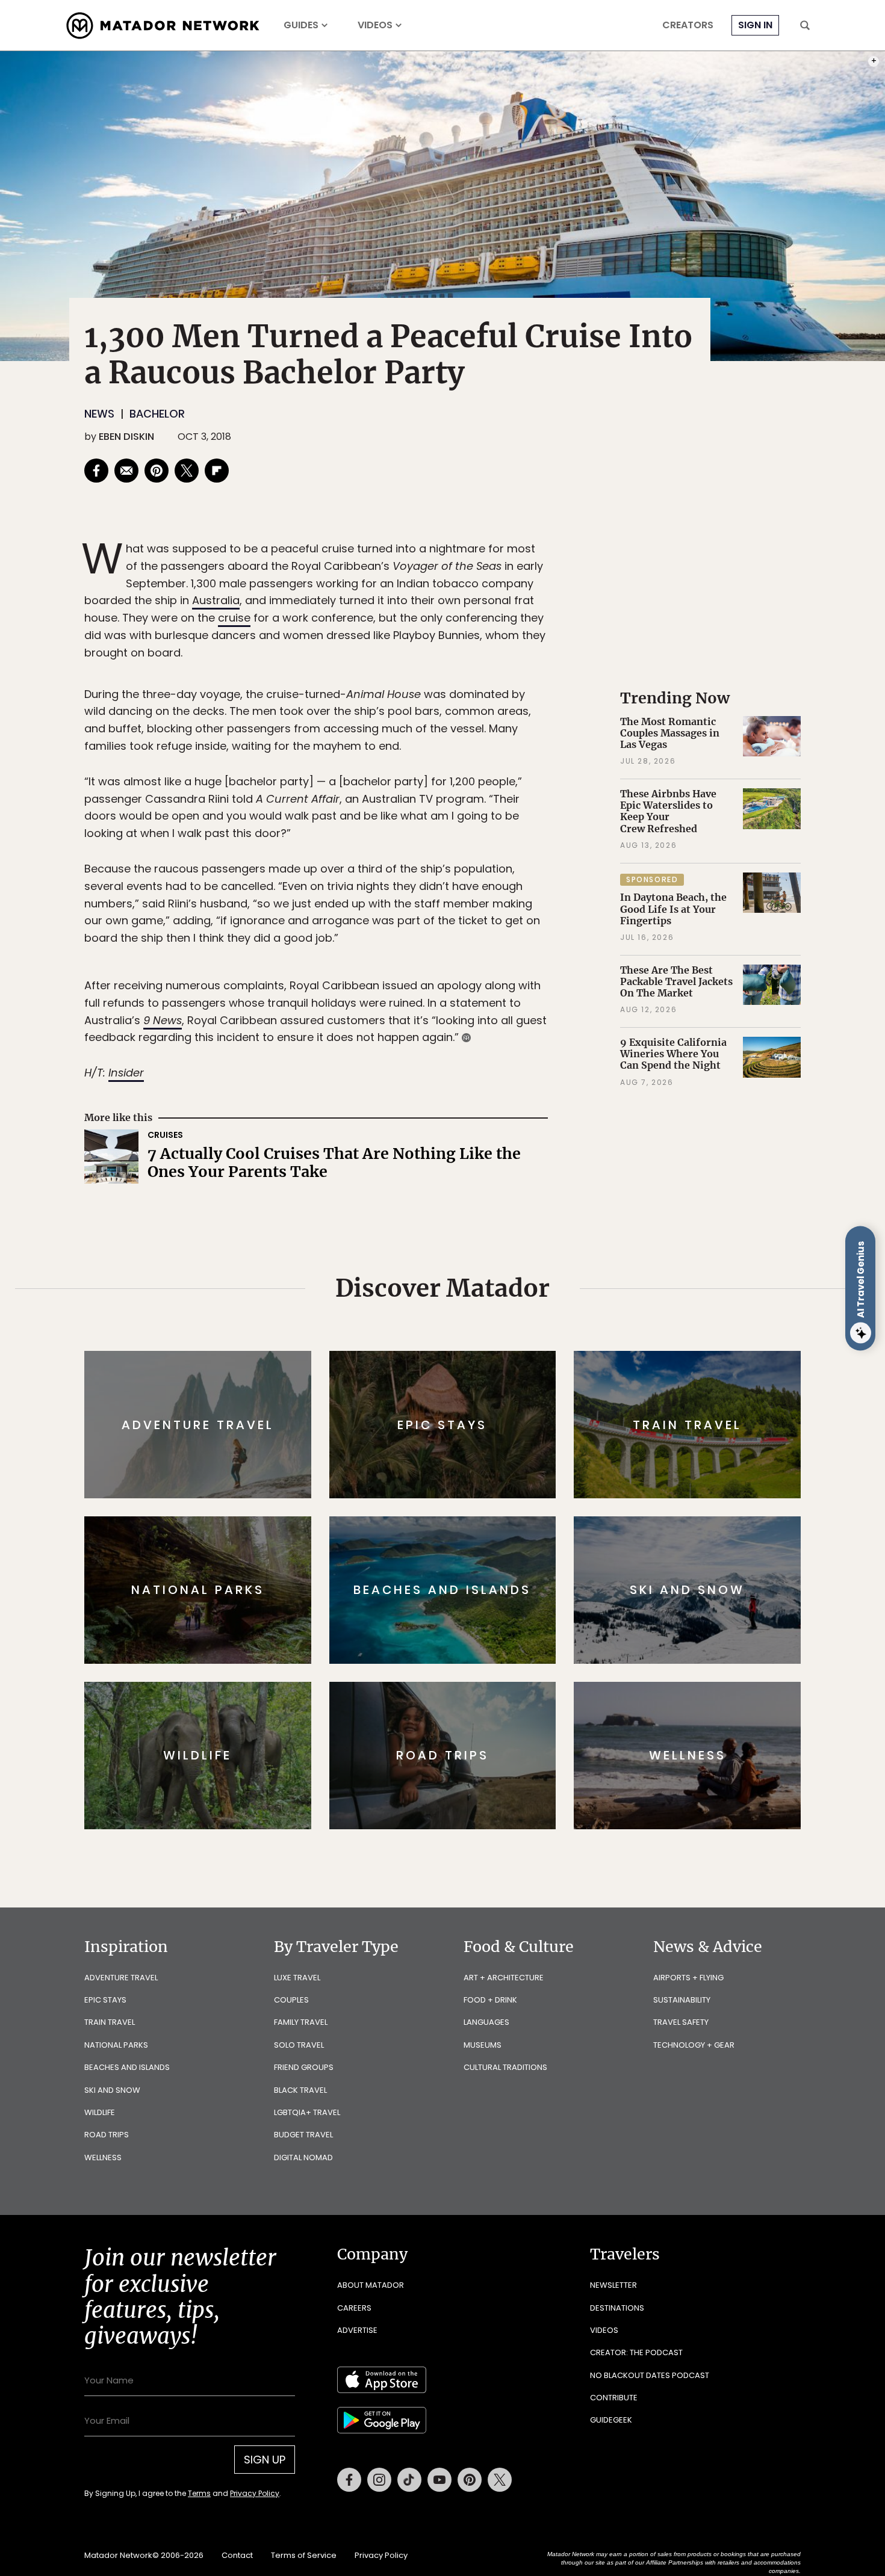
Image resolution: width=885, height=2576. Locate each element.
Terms (459, 1369)
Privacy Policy (515, 1369)
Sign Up (563, 1339)
